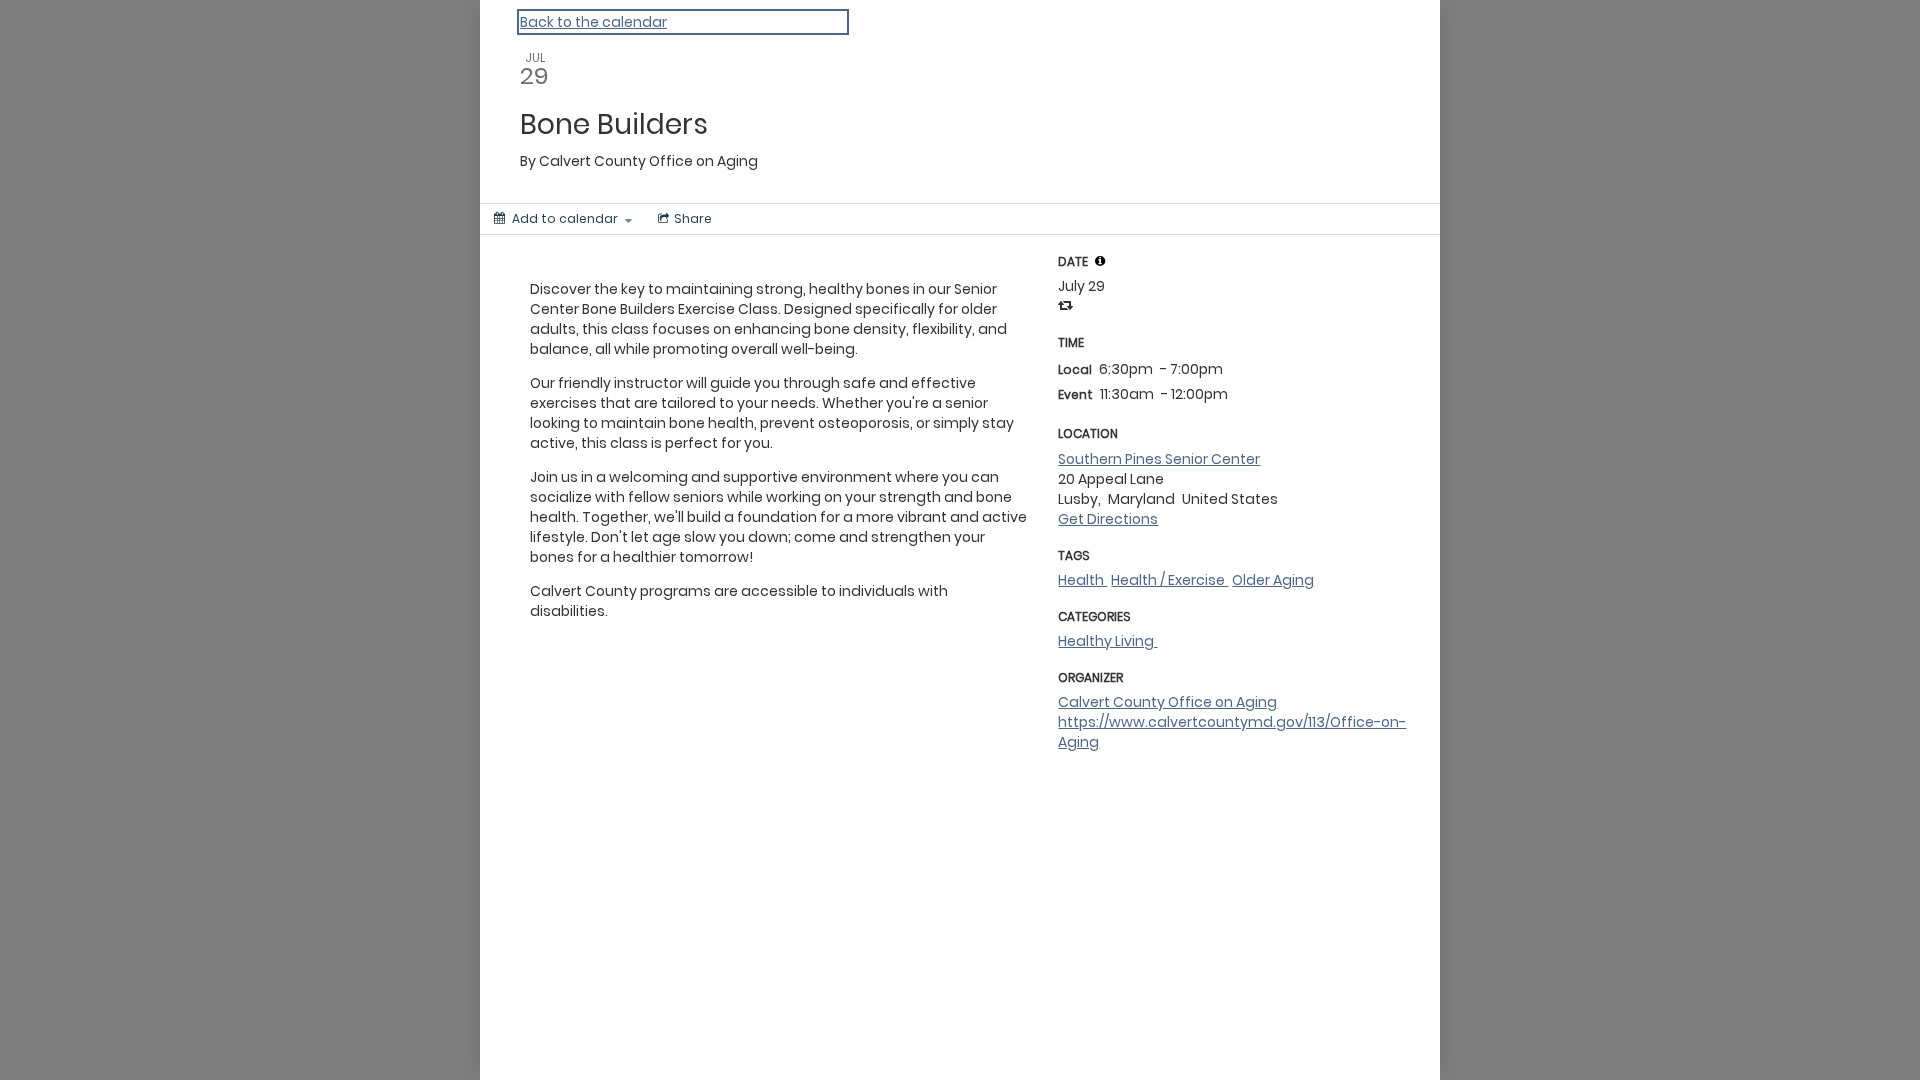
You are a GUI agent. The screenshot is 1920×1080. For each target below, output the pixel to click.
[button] (1100, 261)
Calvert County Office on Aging (1167, 702)
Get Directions (1108, 519)
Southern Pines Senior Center (1159, 459)
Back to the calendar (593, 22)
